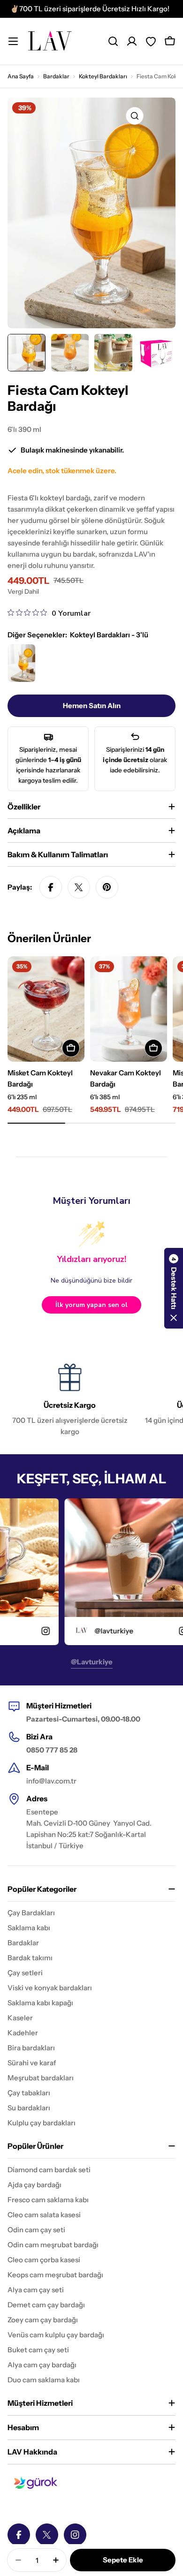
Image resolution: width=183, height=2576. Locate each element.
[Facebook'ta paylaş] (51, 887)
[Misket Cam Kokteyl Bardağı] (46, 1009)
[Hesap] (132, 41)
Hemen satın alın (92, 706)
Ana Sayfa (21, 76)
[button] (174, 1288)
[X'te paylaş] (79, 887)
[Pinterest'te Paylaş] (107, 887)
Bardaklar (56, 76)
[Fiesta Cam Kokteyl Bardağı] (22, 663)
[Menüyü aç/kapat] (13, 41)
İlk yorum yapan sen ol (91, 1305)
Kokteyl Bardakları (103, 76)
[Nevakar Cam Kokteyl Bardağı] (129, 1009)
